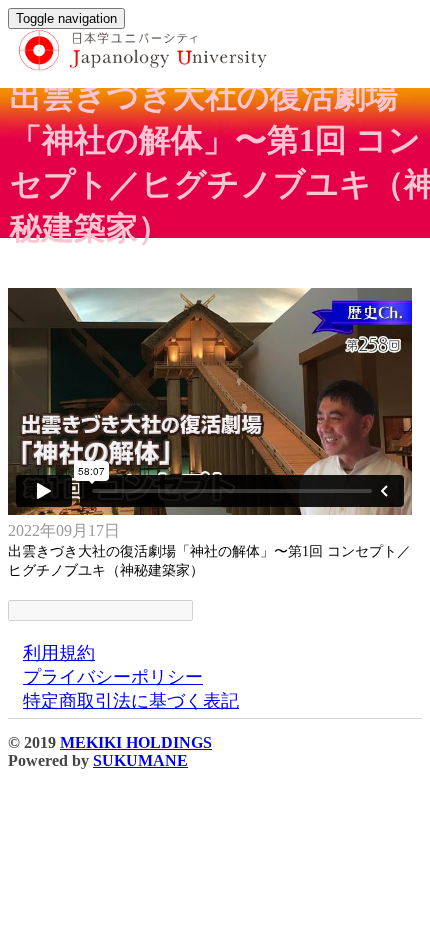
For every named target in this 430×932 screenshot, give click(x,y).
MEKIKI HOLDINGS (136, 742)
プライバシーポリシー (113, 677)
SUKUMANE (140, 760)
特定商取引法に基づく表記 (131, 701)
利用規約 (59, 653)
